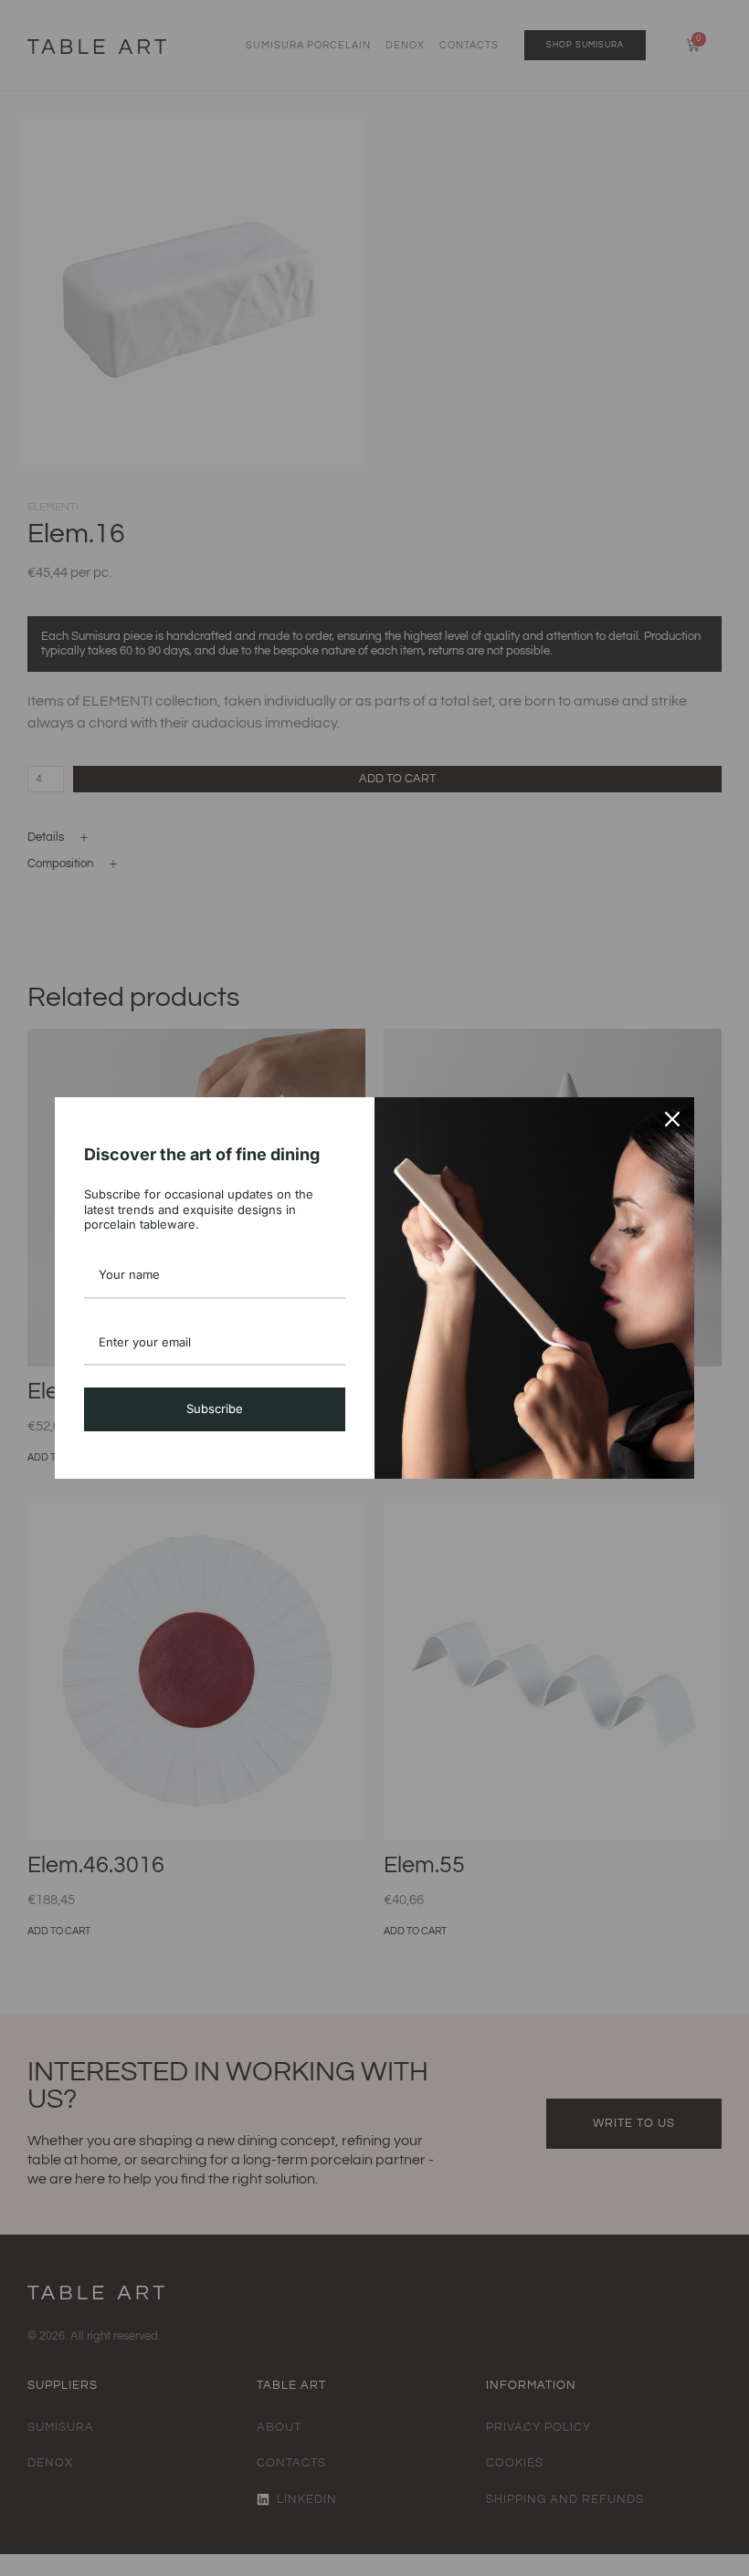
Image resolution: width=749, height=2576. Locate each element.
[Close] (672, 1119)
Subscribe (215, 1408)
